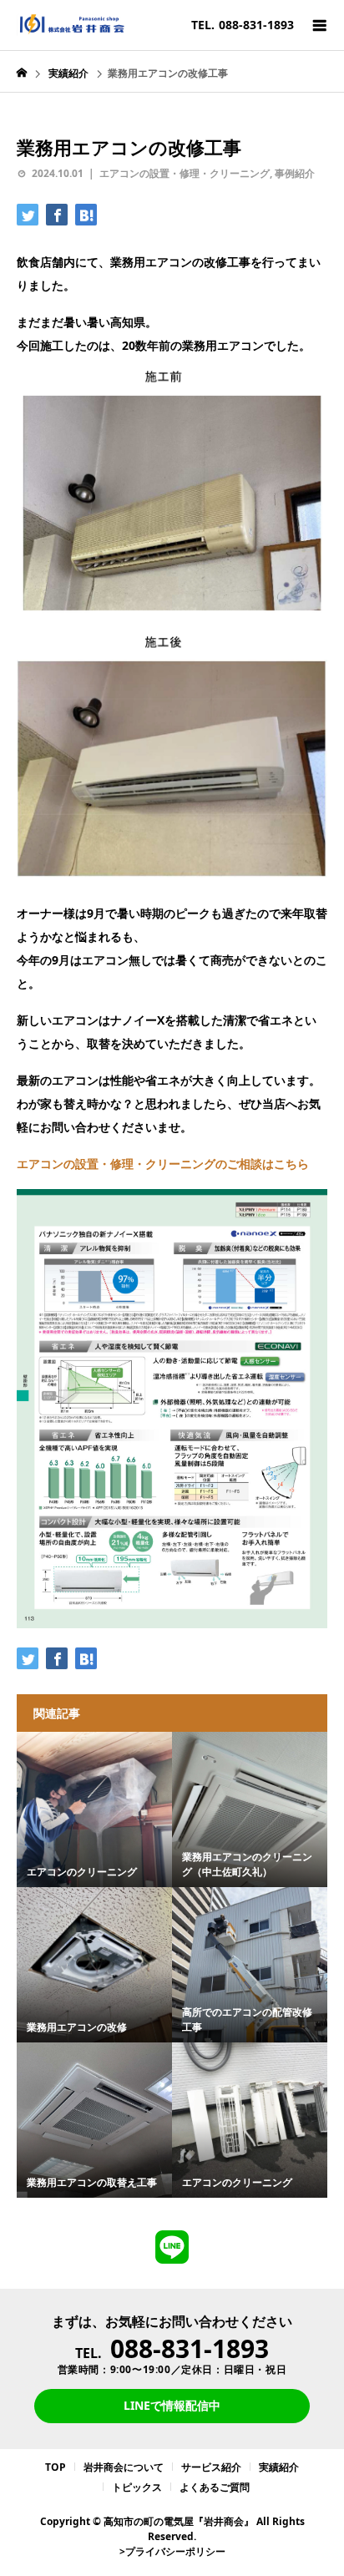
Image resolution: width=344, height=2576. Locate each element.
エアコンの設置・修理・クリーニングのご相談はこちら (163, 1164)
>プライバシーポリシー (172, 2551)
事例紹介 (295, 173)
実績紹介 (279, 2467)
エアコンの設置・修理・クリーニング (185, 173)
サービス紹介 (211, 2467)
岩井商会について (124, 2467)
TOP (56, 2467)
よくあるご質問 (215, 2487)
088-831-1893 (190, 2348)
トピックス (137, 2487)
